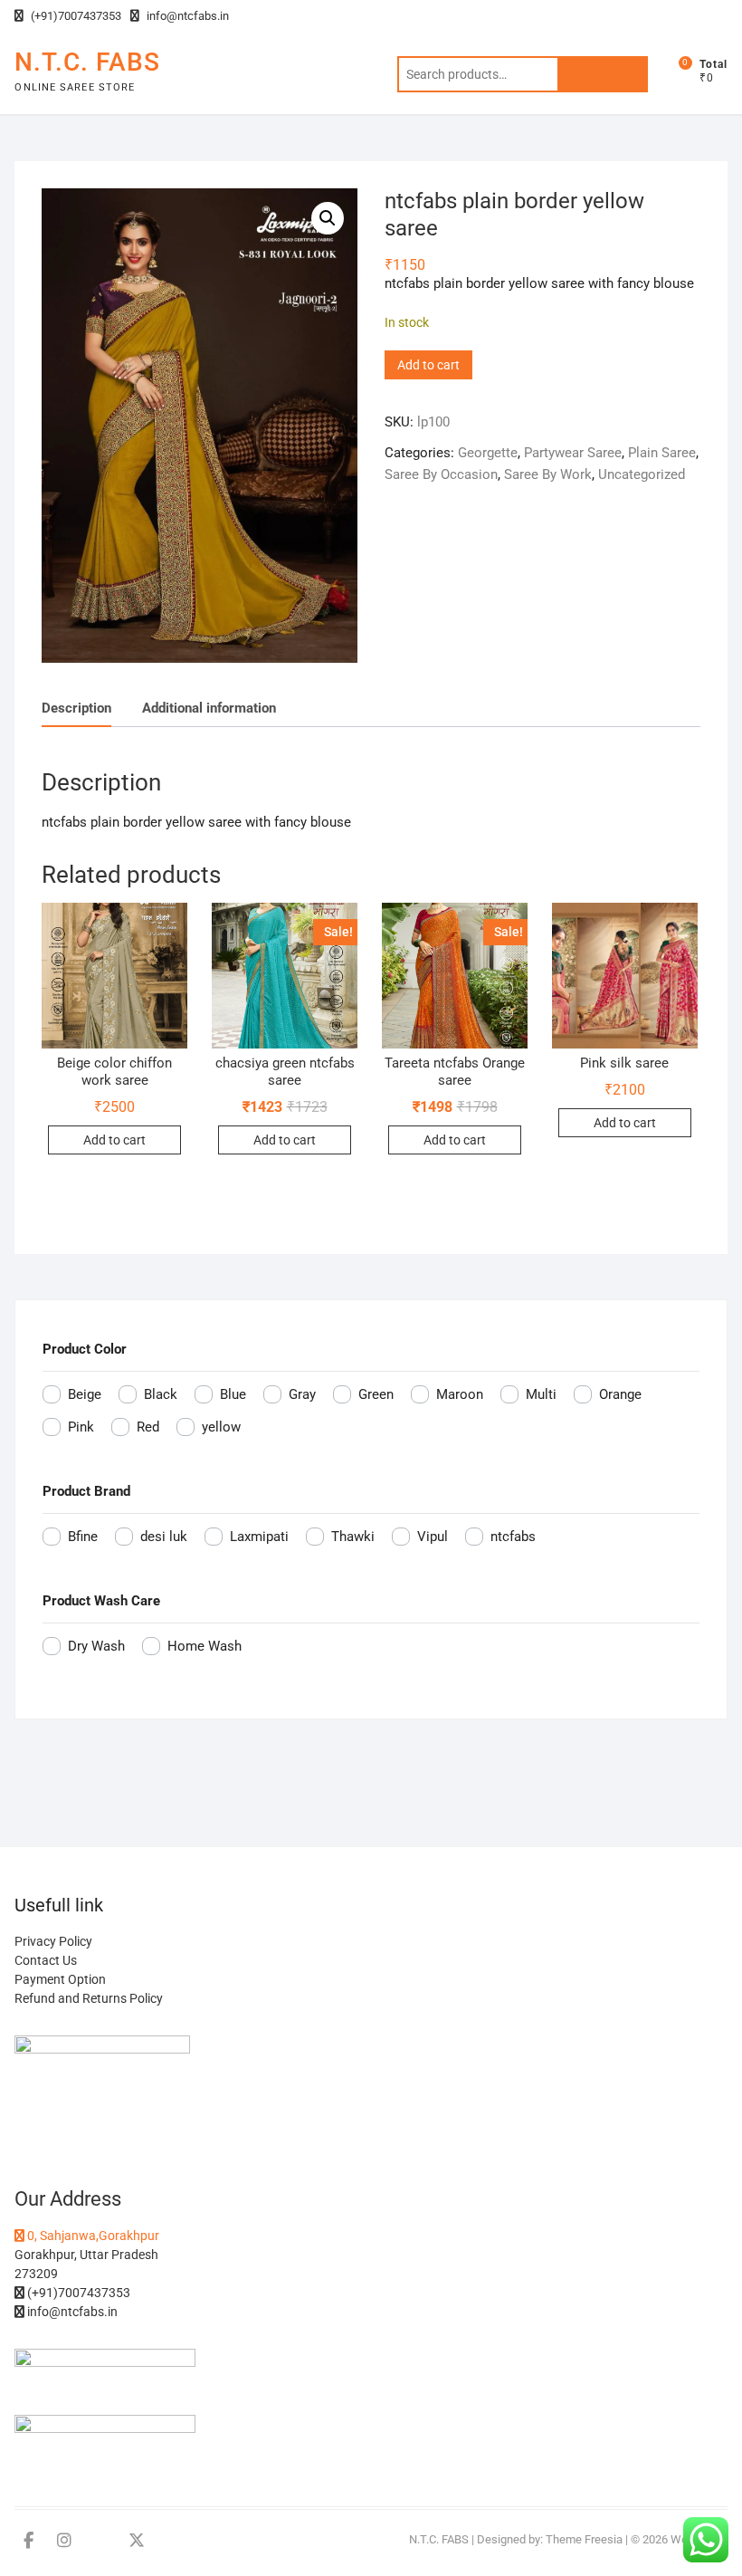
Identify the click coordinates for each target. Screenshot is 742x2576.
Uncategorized (642, 474)
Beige (85, 1394)
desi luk (164, 1537)
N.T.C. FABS (87, 62)
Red (148, 1427)
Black (161, 1394)
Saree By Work (548, 474)
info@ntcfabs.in (186, 16)
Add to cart (428, 365)
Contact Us (46, 1960)
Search (603, 74)
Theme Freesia (584, 2539)
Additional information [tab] (209, 708)
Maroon (460, 1394)
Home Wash (205, 1646)
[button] (328, 218)
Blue (233, 1394)
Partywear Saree (573, 453)
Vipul (433, 1537)
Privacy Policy (53, 1941)
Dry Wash (96, 1646)
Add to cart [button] (114, 1140)
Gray (302, 1394)
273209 (36, 2274)
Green (376, 1394)
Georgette (488, 453)
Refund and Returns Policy (89, 1998)
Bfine (83, 1537)
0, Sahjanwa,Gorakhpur (92, 2236)
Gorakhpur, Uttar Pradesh (86, 2255)
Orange (620, 1394)
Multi (541, 1394)
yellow (221, 1427)
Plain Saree (662, 453)
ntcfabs (513, 1537)
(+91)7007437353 (75, 16)
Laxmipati (259, 1537)
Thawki (353, 1537)
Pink (81, 1427)
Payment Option (60, 1979)
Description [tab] (76, 708)
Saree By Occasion (441, 474)
